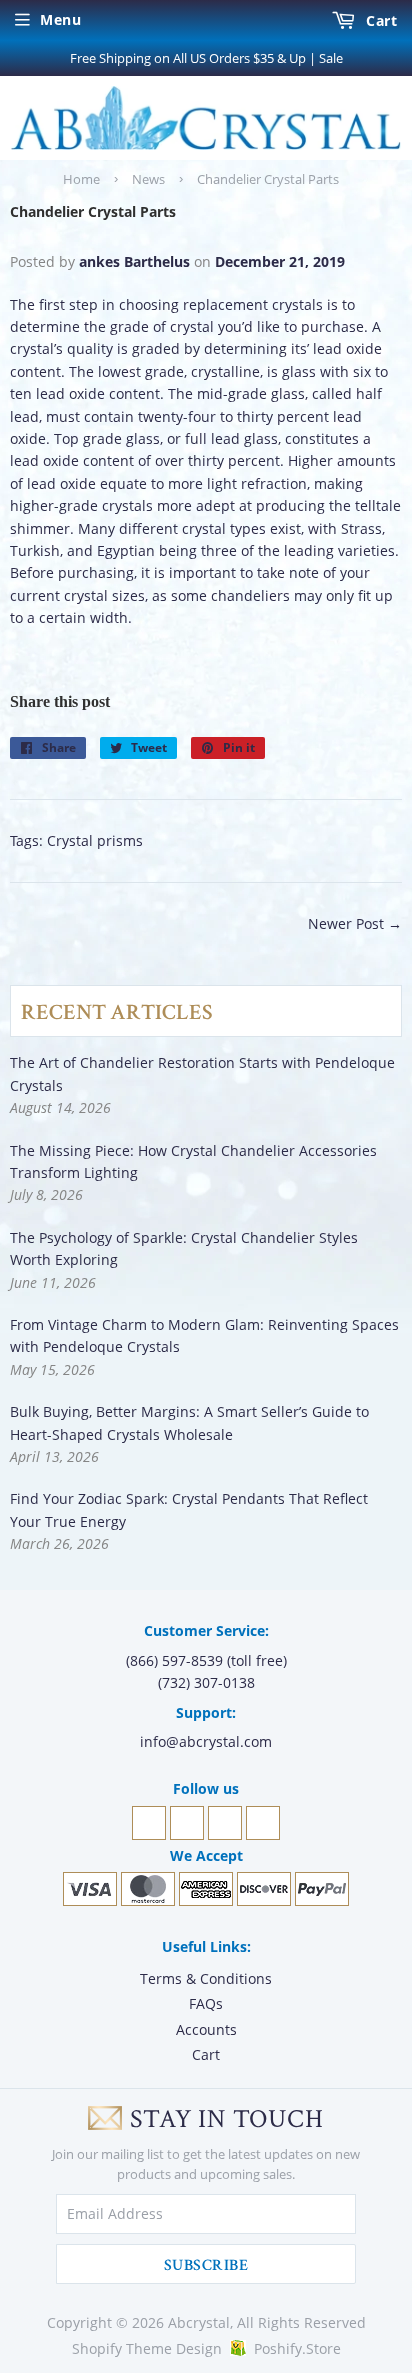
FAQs (206, 2003)
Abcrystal (199, 2322)
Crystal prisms (95, 840)
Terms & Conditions (206, 1978)
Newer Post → (355, 923)
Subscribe (206, 2265)
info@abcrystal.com (206, 1741)
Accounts (206, 2029)
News (148, 179)
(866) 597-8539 (174, 1660)
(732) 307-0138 (206, 1682)
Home (81, 179)
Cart (379, 20)
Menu (60, 19)
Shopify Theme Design (147, 2348)
